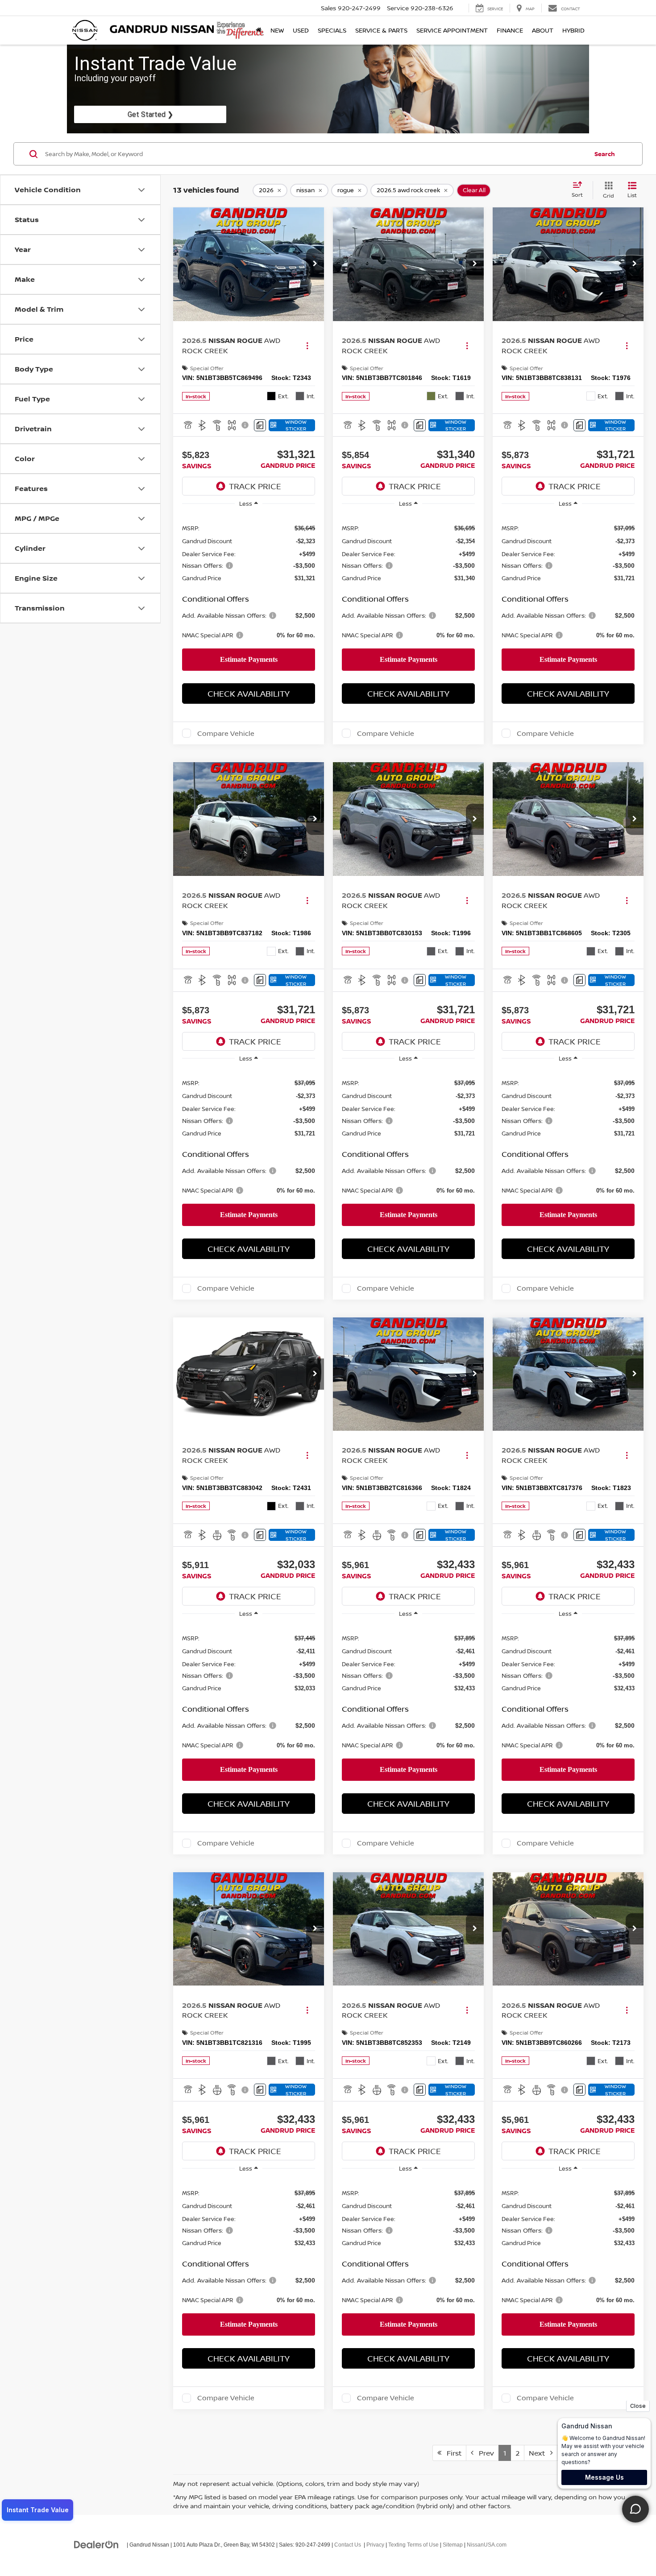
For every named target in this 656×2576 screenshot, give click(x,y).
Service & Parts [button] (381, 30)
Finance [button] (510, 30)
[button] (315, 264)
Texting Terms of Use (413, 2545)
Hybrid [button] (573, 30)
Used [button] (301, 30)
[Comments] (260, 425)
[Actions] (307, 345)
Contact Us (348, 2545)
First (451, 2453)
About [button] (543, 30)
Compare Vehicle (226, 733)
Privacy (375, 2545)
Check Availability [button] (249, 694)
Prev (484, 2453)
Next (540, 2453)
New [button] (277, 30)
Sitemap (453, 2545)
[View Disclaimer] (246, 425)
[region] (249, 581)
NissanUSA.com (487, 2545)
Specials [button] (332, 30)
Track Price (255, 486)
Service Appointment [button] (452, 30)
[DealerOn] (96, 2544)
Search (605, 154)
